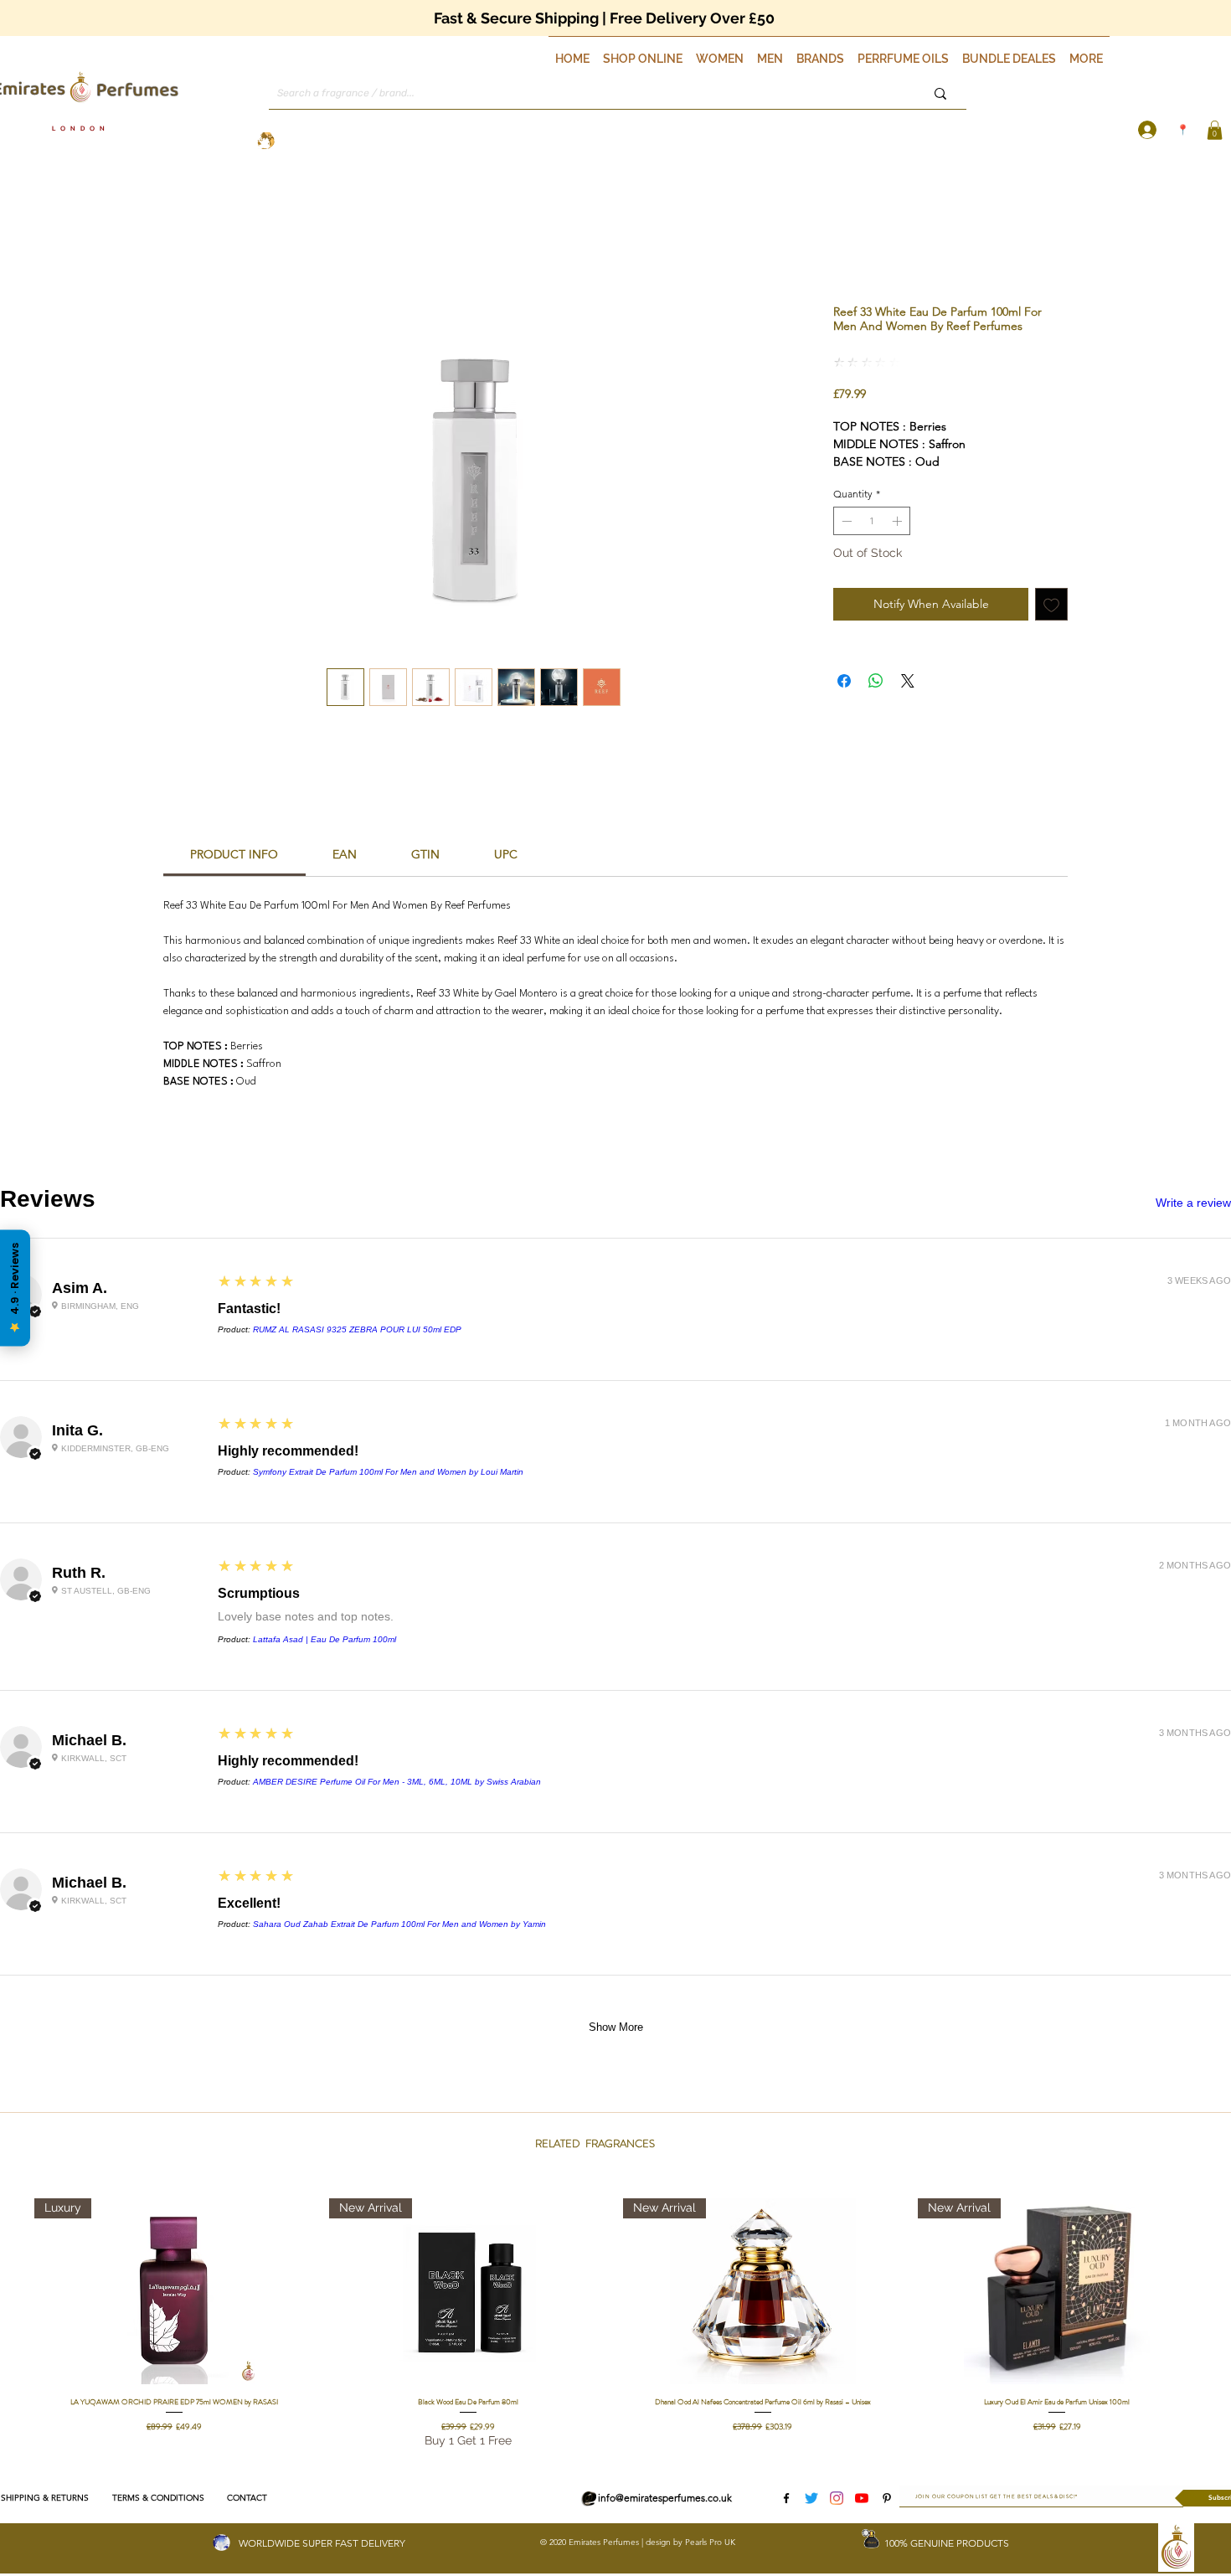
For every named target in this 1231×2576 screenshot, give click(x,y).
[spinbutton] (872, 521)
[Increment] (899, 521)
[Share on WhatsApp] (876, 681)
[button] (643, 52)
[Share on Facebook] (844, 681)
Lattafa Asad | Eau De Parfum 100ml (324, 1639)
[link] (234, 854)
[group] (615, 2324)
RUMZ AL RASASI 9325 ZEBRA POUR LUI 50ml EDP (357, 1329)
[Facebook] (786, 2498)
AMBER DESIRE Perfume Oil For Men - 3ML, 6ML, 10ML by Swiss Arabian (397, 1782)
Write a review (1193, 1203)
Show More (616, 2027)
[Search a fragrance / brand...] (940, 93)
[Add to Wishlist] (1051, 604)
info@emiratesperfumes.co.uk (665, 2498)
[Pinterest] (887, 2498)
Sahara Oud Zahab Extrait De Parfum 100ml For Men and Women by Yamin (399, 1924)
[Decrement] (845, 521)
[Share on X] (908, 681)
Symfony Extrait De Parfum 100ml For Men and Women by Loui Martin (388, 1472)
